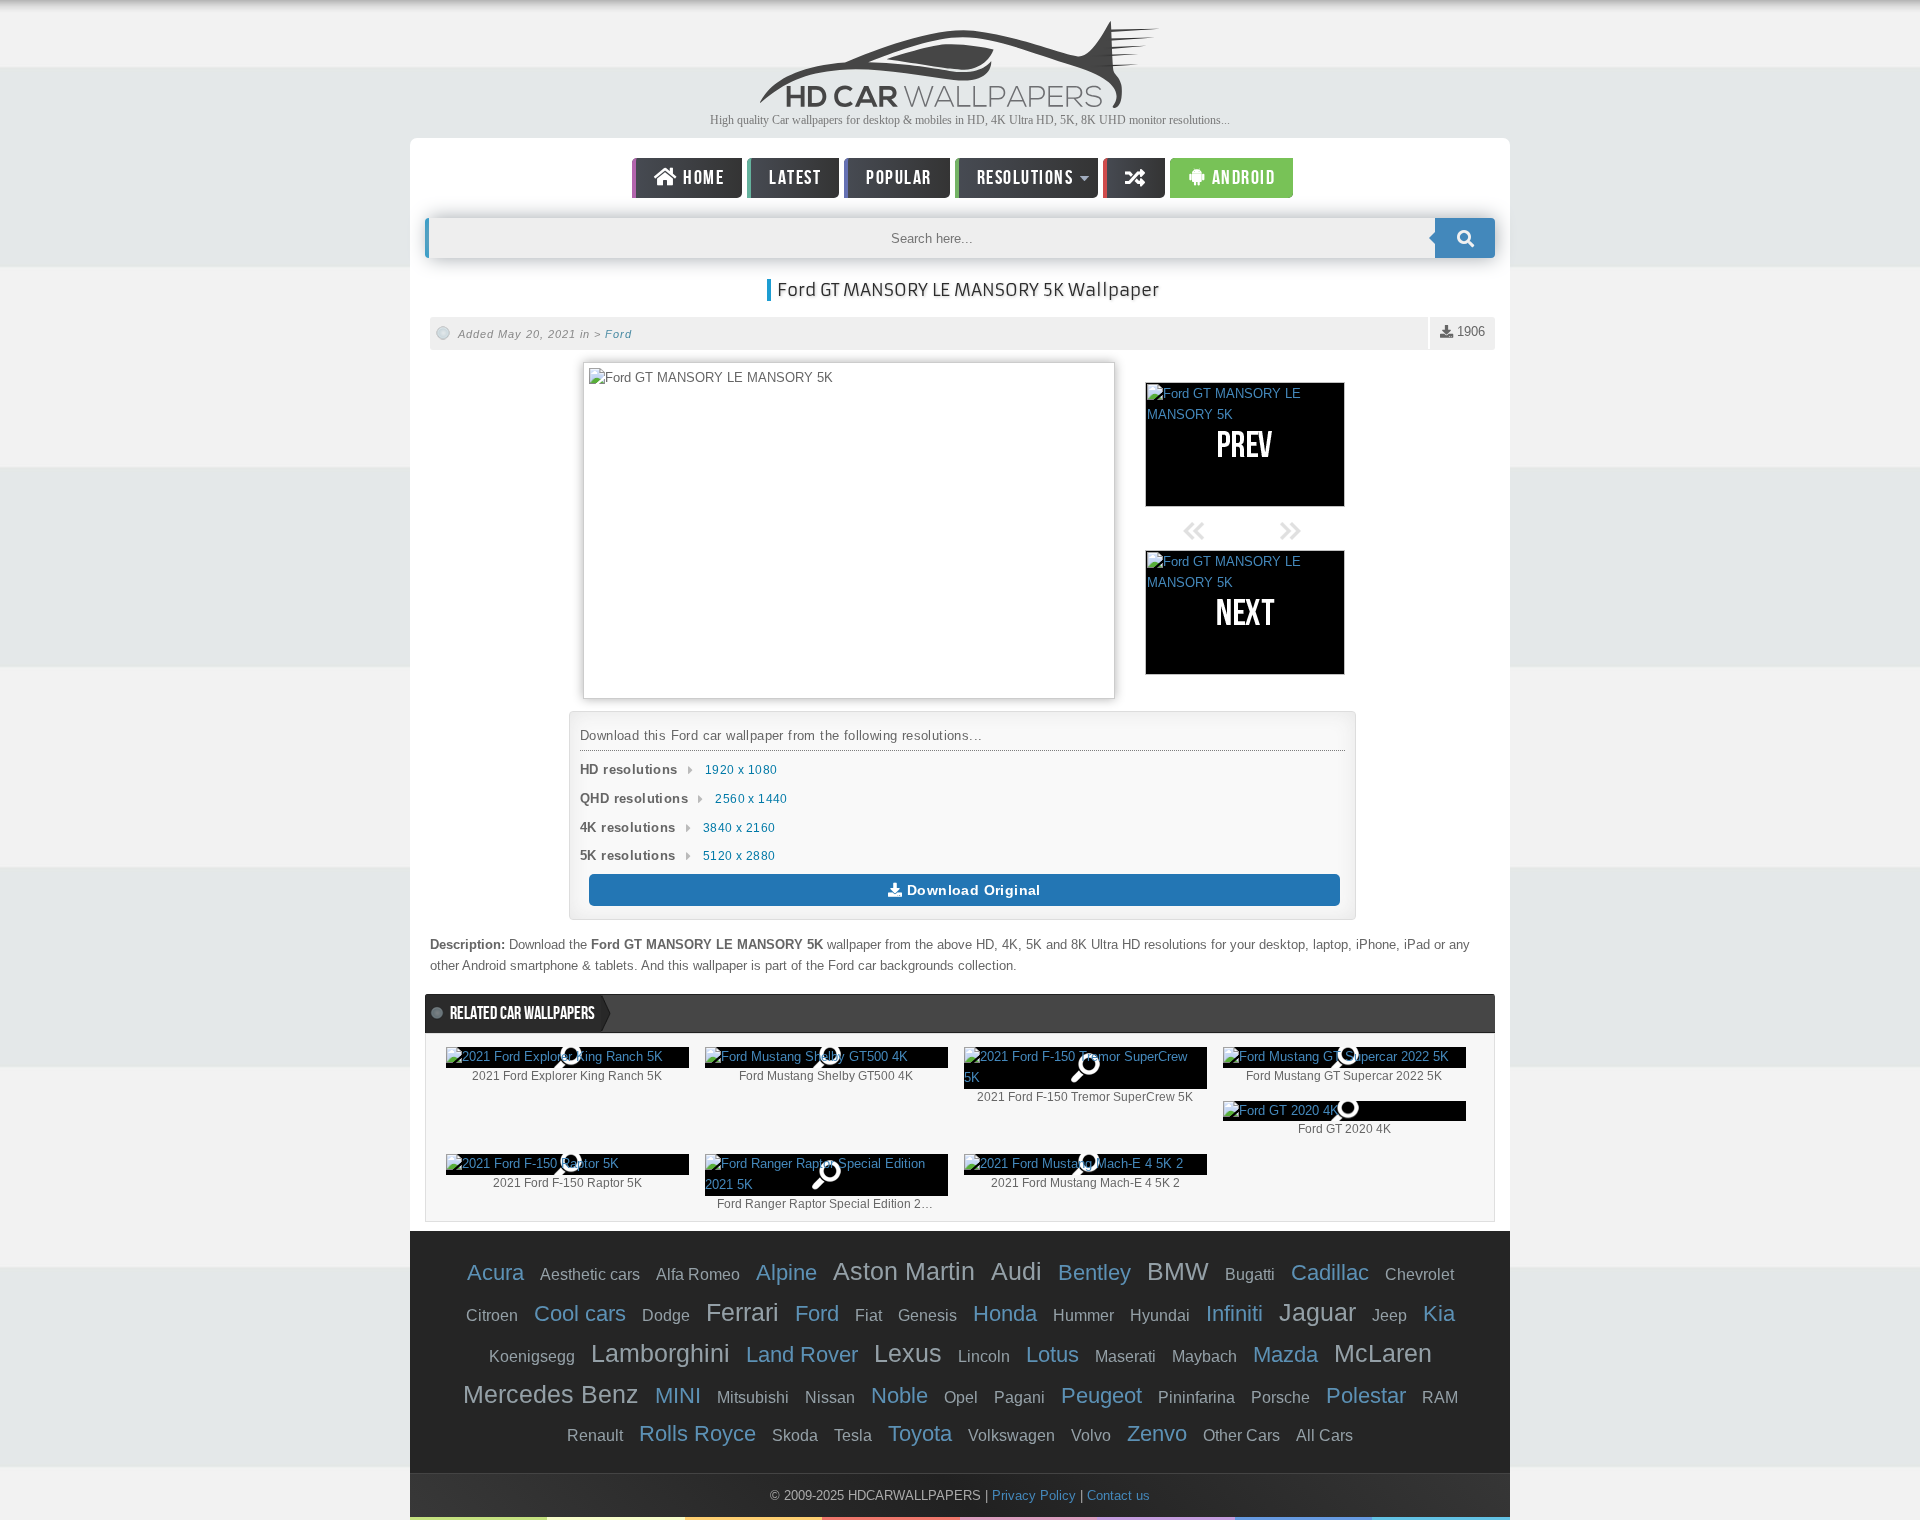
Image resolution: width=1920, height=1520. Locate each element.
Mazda (1285, 1354)
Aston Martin (904, 1271)
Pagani (1019, 1397)
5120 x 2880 (739, 856)
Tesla (853, 1435)
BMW (1178, 1271)
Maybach (1204, 1356)
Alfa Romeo (698, 1274)
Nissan (830, 1397)
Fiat (868, 1315)
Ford (618, 334)
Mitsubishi (753, 1397)
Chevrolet (1419, 1274)
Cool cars (580, 1313)
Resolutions (1014, 181)
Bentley (1094, 1272)
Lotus (1052, 1354)
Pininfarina (1196, 1397)
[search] (1465, 238)
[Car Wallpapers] (960, 102)
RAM (1440, 1397)
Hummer (1083, 1315)
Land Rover (802, 1354)
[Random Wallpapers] (1134, 178)
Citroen (492, 1315)
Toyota (920, 1433)
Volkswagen (1011, 1435)
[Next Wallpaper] (1245, 612)
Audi (1016, 1271)
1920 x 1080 (741, 770)
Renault (595, 1435)
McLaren (1383, 1353)
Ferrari (742, 1312)
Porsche (1280, 1397)
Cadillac (1330, 1272)
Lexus (908, 1353)
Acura (495, 1272)
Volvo (1091, 1435)
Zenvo (1157, 1433)
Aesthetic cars (590, 1274)
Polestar (1366, 1395)
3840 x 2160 (739, 828)
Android (1241, 178)
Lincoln (984, 1356)
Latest (795, 178)
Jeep (1389, 1315)
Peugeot (1101, 1395)
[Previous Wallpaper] (1245, 444)
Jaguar (1317, 1312)
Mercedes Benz (551, 1394)
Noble (899, 1395)
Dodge (666, 1315)
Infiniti (1234, 1313)
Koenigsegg (532, 1356)
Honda (1005, 1313)
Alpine (786, 1272)
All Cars (1324, 1435)
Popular (899, 178)
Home (702, 178)
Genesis (927, 1315)
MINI (678, 1395)
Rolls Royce (697, 1433)
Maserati (1125, 1356)
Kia (1439, 1313)
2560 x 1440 (751, 799)
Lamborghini (660, 1353)
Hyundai (1160, 1315)
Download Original (972, 890)
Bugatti (1250, 1274)
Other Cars (1241, 1435)
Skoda (795, 1435)
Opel (961, 1397)
